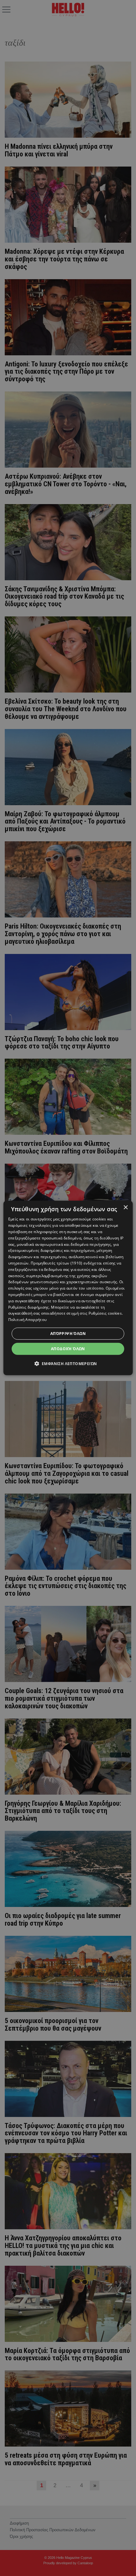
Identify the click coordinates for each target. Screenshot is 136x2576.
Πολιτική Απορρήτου (27, 1320)
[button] (68, 1364)
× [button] (125, 1208)
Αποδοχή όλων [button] (68, 1349)
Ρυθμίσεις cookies (105, 1313)
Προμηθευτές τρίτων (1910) (57, 1263)
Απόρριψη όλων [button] (68, 1334)
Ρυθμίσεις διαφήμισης (29, 1307)
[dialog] (68, 1288)
